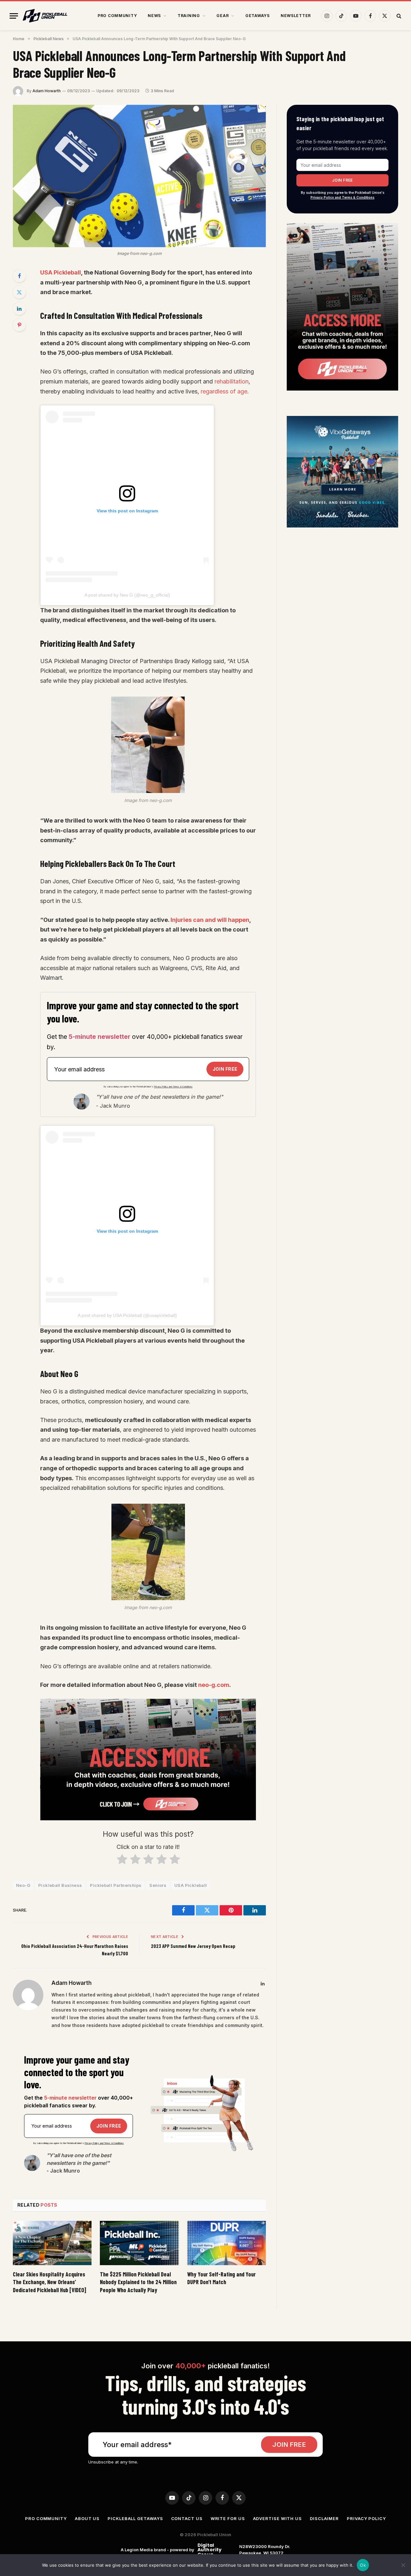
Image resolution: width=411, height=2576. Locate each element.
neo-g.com (214, 1685)
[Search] (398, 16)
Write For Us (228, 2518)
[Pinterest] (19, 325)
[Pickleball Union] (45, 16)
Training (189, 16)
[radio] (122, 1861)
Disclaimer (324, 2518)
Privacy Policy (366, 2518)
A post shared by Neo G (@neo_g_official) (127, 595)
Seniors (158, 1885)
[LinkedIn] (19, 309)
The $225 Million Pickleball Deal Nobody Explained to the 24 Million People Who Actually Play (138, 2282)
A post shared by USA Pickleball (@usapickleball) (127, 1315)
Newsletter (296, 16)
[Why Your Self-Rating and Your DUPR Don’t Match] (227, 2243)
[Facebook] (19, 276)
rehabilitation (232, 381)
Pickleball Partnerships (116, 1885)
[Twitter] (19, 292)
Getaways (258, 16)
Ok (363, 2565)
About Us (87, 2518)
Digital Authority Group (209, 2550)
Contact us (187, 2518)
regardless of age (224, 391)
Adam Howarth (47, 91)
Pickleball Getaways (135, 2518)
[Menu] (14, 16)
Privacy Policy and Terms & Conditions (173, 1087)
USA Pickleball (61, 272)
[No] (403, 2565)
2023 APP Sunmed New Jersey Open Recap (193, 1946)
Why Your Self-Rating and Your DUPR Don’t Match (221, 2278)
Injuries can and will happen (210, 920)
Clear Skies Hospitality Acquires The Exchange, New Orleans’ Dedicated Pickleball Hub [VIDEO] (49, 2282)
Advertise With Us (277, 2518)
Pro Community (117, 16)
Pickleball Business (60, 1885)
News (154, 16)
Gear (223, 16)
